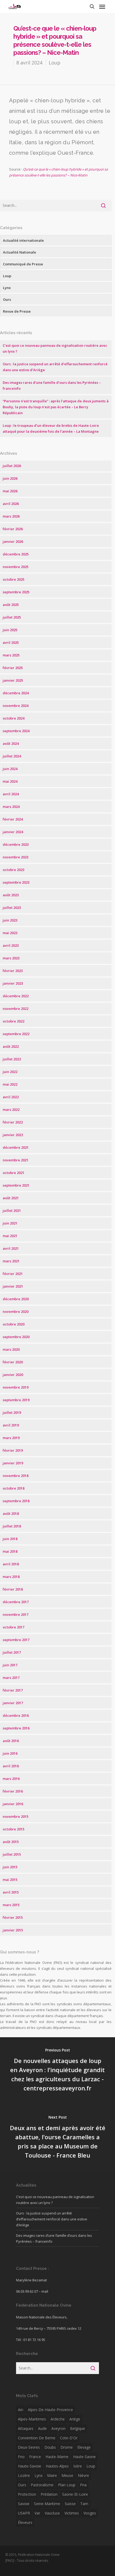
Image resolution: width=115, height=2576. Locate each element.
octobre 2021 (14, 1173)
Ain (21, 2410)
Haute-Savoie (30, 2466)
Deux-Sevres (29, 2447)
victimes (72, 2513)
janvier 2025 (13, 680)
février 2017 (13, 1690)
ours (22, 2485)
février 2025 (13, 668)
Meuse (67, 2475)
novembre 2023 (16, 857)
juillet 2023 (12, 908)
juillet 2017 (12, 1652)
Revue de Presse (17, 311)
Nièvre (83, 2475)
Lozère (24, 2475)
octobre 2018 (14, 1488)
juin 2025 (10, 630)
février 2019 (13, 1450)
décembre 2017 (16, 1602)
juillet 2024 (12, 756)
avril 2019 (11, 1425)
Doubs (50, 2447)
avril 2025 (11, 642)
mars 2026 (11, 516)
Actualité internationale (23, 240)
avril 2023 (11, 945)
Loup (55, 63)
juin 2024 (10, 769)
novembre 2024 (16, 706)
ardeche (58, 2419)
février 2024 (13, 819)
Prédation (49, 2494)
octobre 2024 (14, 718)
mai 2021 (10, 1236)
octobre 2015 (14, 1829)
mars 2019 (11, 1438)
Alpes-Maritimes (32, 2419)
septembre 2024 (16, 731)
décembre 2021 (16, 1147)
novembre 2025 (16, 567)
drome (67, 2447)
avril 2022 (11, 1097)
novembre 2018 (16, 1476)
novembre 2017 (16, 1614)
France (35, 2457)
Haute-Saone (84, 2457)
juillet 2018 (12, 1526)
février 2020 (13, 1362)
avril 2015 (11, 1892)
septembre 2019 (16, 1400)
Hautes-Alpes (57, 2466)
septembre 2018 (16, 1501)
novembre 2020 (16, 1312)
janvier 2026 (13, 541)
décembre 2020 (16, 1299)
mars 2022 (11, 1110)
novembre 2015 (16, 1816)
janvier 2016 (13, 1804)
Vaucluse (52, 2513)
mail (45, 2291)
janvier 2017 (13, 1703)
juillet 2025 (12, 617)
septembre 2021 (16, 1185)
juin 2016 (10, 1753)
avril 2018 (11, 1564)
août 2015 (11, 1842)
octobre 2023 (14, 870)
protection (27, 2494)
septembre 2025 (16, 592)
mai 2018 (10, 1551)
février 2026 (13, 529)
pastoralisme (42, 2485)
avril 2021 (11, 1248)
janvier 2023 (13, 983)
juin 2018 (10, 1539)
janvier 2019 (13, 1463)
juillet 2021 (12, 1211)
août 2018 (11, 1513)
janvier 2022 (13, 1135)
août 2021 (11, 1198)
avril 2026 (11, 504)
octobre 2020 (14, 1324)
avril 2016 (11, 1766)
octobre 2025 (14, 579)
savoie (24, 2504)
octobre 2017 (14, 1627)
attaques (26, 2428)
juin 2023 (10, 920)
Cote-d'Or (69, 2438)
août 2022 (11, 1046)
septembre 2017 (16, 1640)
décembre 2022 (16, 996)
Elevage (84, 2447)
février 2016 (13, 1791)
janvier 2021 (13, 1286)
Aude (42, 2428)
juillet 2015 (12, 1854)
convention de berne (37, 2438)
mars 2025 (11, 655)
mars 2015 (11, 1905)
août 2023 (11, 895)
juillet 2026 (12, 466)
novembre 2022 (16, 1009)
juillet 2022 (12, 1059)
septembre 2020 (16, 1337)
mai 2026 (10, 491)
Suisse (70, 2504)
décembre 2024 (16, 693)
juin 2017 (10, 1665)
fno (21, 2457)
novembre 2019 (16, 1387)
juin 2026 (10, 478)
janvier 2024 (13, 832)
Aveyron (58, 2428)
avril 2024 (11, 794)
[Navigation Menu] (102, 6)
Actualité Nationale (20, 252)
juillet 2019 (12, 1412)
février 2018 (13, 1589)
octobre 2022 (14, 1021)
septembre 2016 (16, 1728)
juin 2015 (10, 1867)
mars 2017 (11, 1678)
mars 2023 (11, 958)
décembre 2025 (16, 554)
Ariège (75, 2419)
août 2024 (11, 743)
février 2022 (13, 1122)
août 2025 (11, 605)
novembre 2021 (16, 1160)
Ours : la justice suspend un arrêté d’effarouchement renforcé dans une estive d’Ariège (52, 2219)
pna (83, 2485)
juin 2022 (10, 1072)
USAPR (24, 2513)
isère (78, 2466)
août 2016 (11, 1741)
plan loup (67, 2485)
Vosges (90, 2513)
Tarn (84, 2504)
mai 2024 (10, 781)
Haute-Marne (57, 2457)
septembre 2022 (16, 1034)
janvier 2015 (13, 1930)
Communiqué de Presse (23, 264)
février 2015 (13, 1917)
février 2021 (13, 1274)
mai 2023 (10, 933)
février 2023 (13, 971)
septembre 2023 (16, 882)
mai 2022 (10, 1084)
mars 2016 (11, 1779)
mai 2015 (10, 1880)
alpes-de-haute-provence (50, 2410)
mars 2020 (11, 1349)
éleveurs (25, 2522)
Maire (52, 2475)
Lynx (7, 288)
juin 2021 (10, 1223)
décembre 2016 (16, 1715)
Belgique (78, 2428)
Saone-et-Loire (75, 2494)
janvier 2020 (13, 1375)
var (37, 2513)
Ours (7, 299)
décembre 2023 (16, 844)
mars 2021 (11, 1261)
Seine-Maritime (47, 2504)
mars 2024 (11, 807)
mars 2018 (11, 1577)
